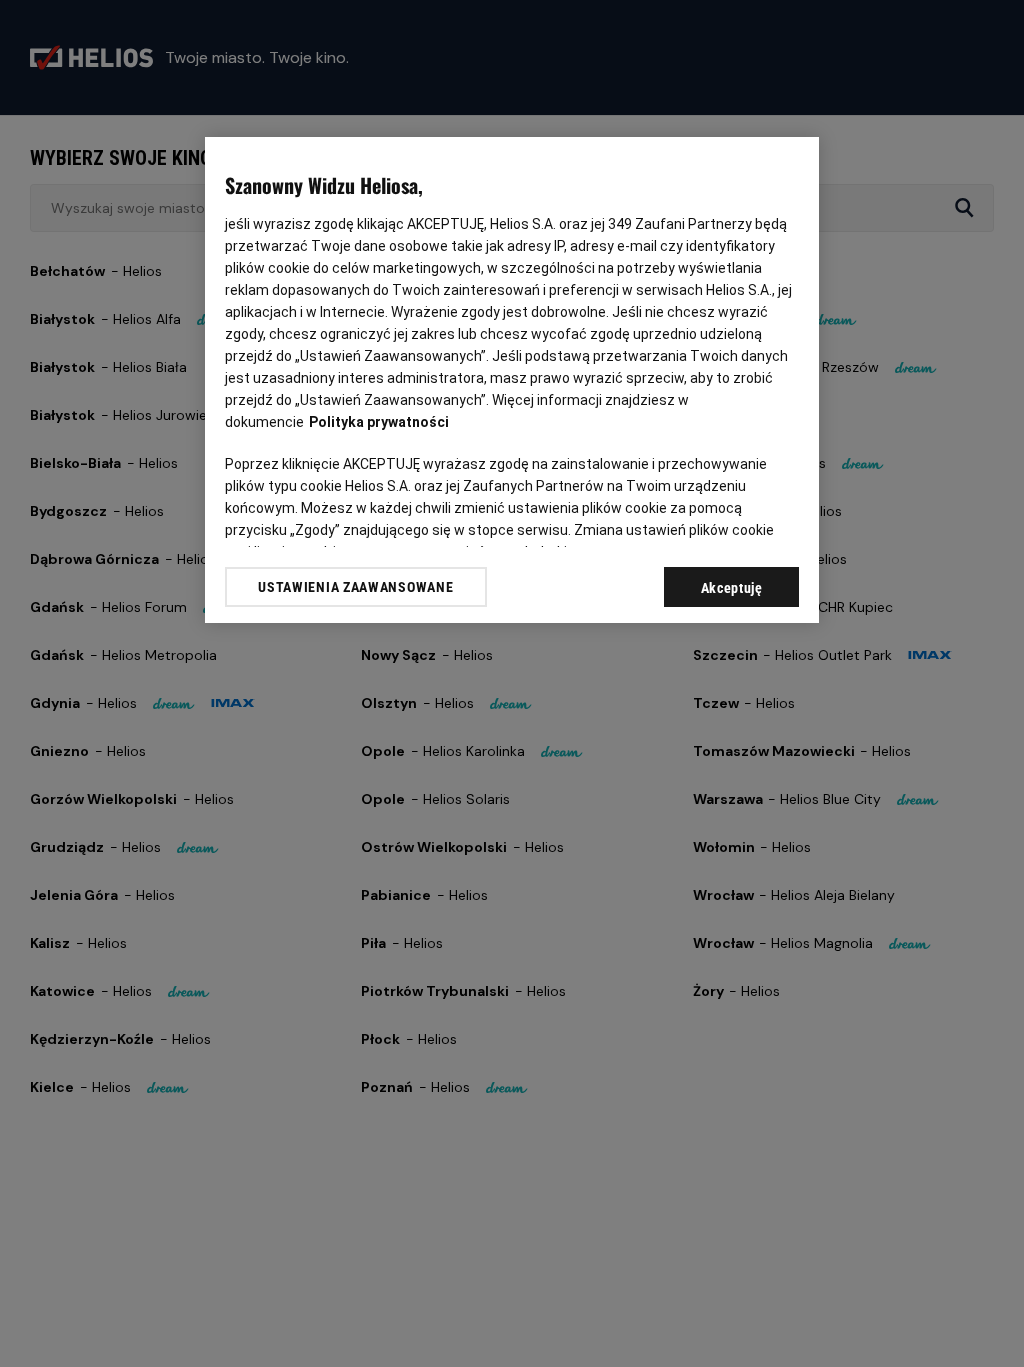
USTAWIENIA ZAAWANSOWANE (355, 587)
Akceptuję (732, 588)
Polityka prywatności (379, 422)
